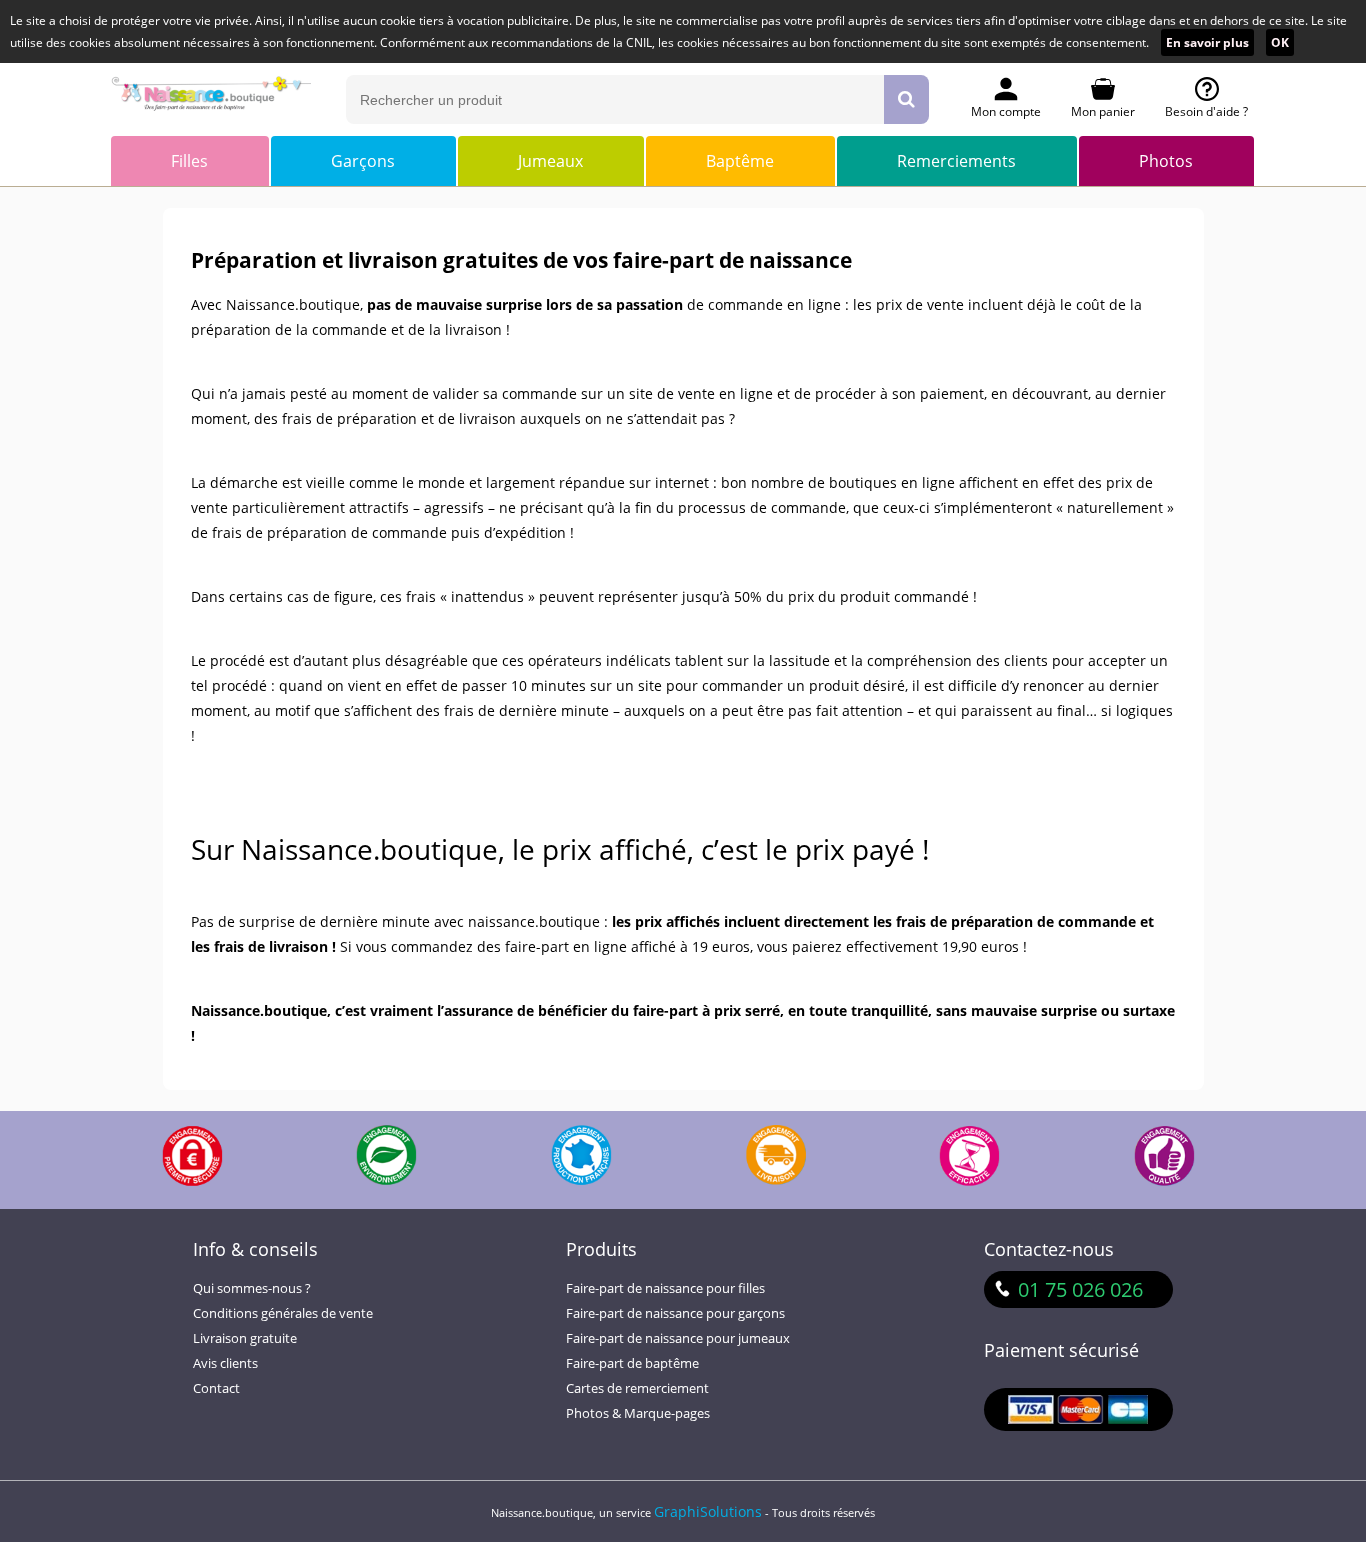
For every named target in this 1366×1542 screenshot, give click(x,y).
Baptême (740, 161)
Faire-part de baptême (632, 1363)
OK (1280, 42)
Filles (189, 161)
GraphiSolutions (708, 1511)
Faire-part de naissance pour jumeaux (678, 1338)
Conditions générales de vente (283, 1313)
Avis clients (225, 1363)
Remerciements (956, 161)
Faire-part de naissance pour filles (665, 1288)
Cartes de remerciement (637, 1388)
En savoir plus (1207, 42)
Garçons (363, 161)
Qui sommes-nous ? (252, 1288)
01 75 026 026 (1080, 1289)
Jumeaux (550, 161)
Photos (1166, 161)
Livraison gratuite (245, 1338)
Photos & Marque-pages (638, 1413)
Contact (216, 1388)
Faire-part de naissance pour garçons (675, 1313)
